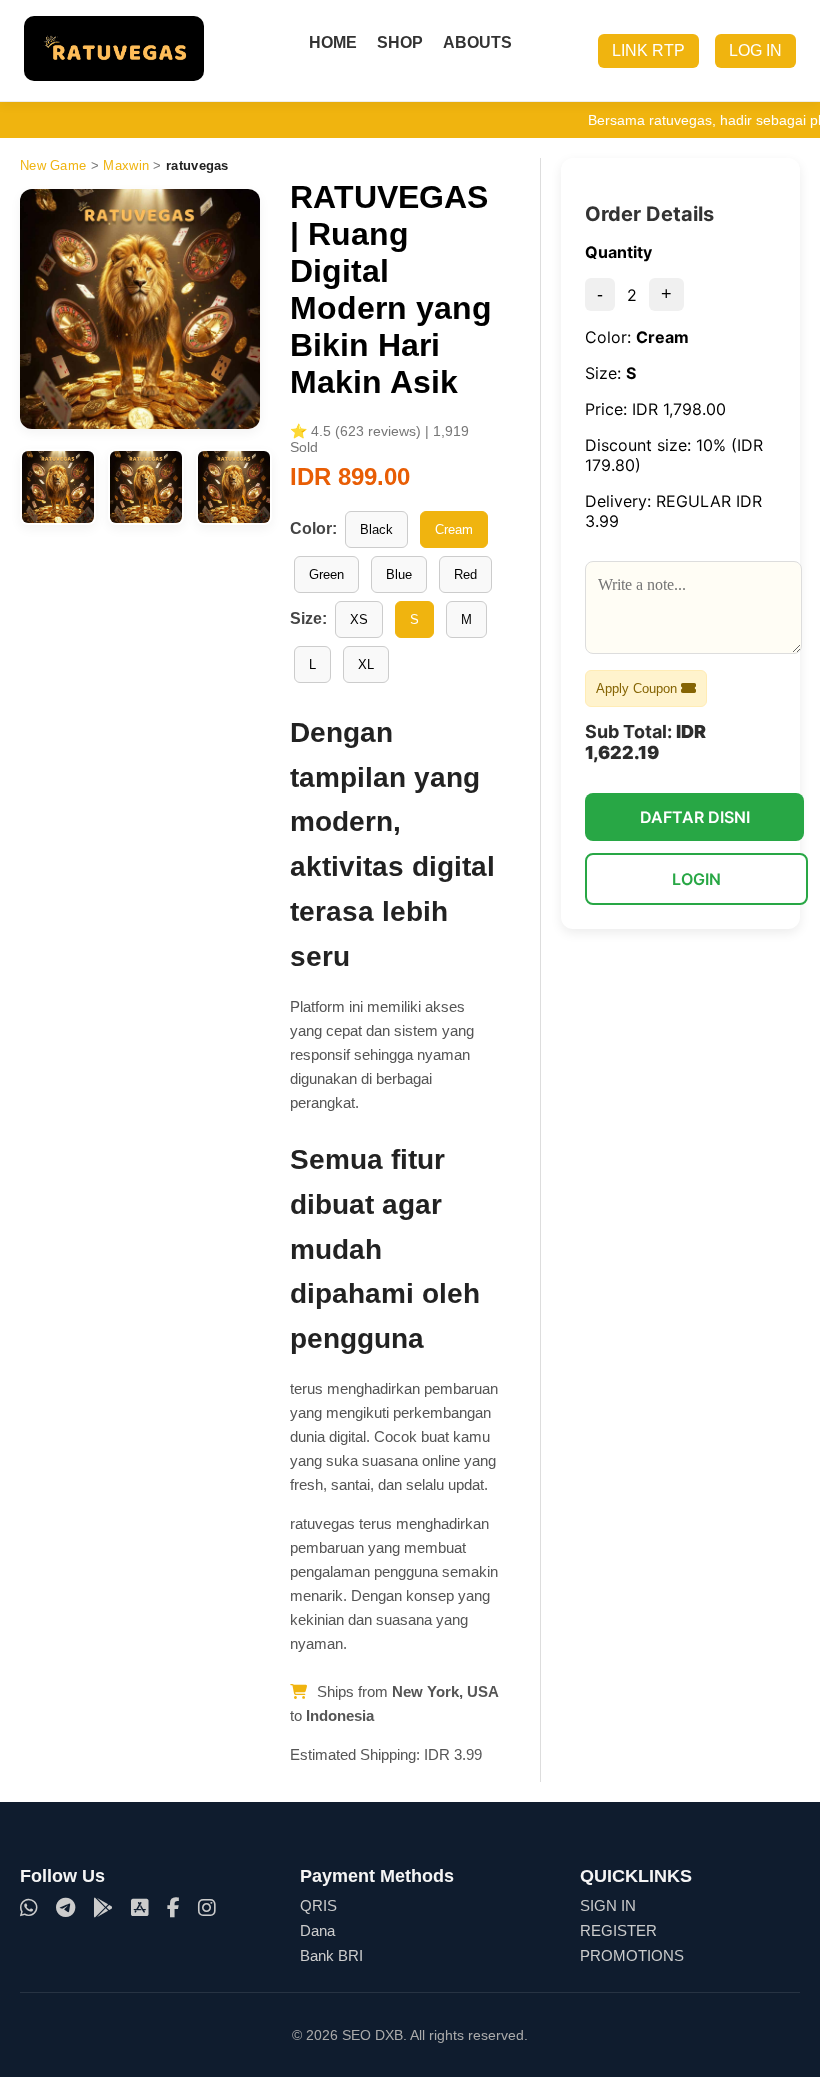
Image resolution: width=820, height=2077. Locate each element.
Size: (308, 618)
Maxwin (126, 165)
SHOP (400, 42)
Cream (454, 529)
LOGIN (696, 879)
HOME (333, 42)
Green (326, 574)
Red (465, 574)
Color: (313, 528)
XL (366, 664)
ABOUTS (477, 42)
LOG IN (755, 50)
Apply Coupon (638, 688)
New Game (53, 165)
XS (359, 619)
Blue (399, 574)
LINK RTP (648, 50)
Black (376, 529)
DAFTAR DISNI (695, 817)
